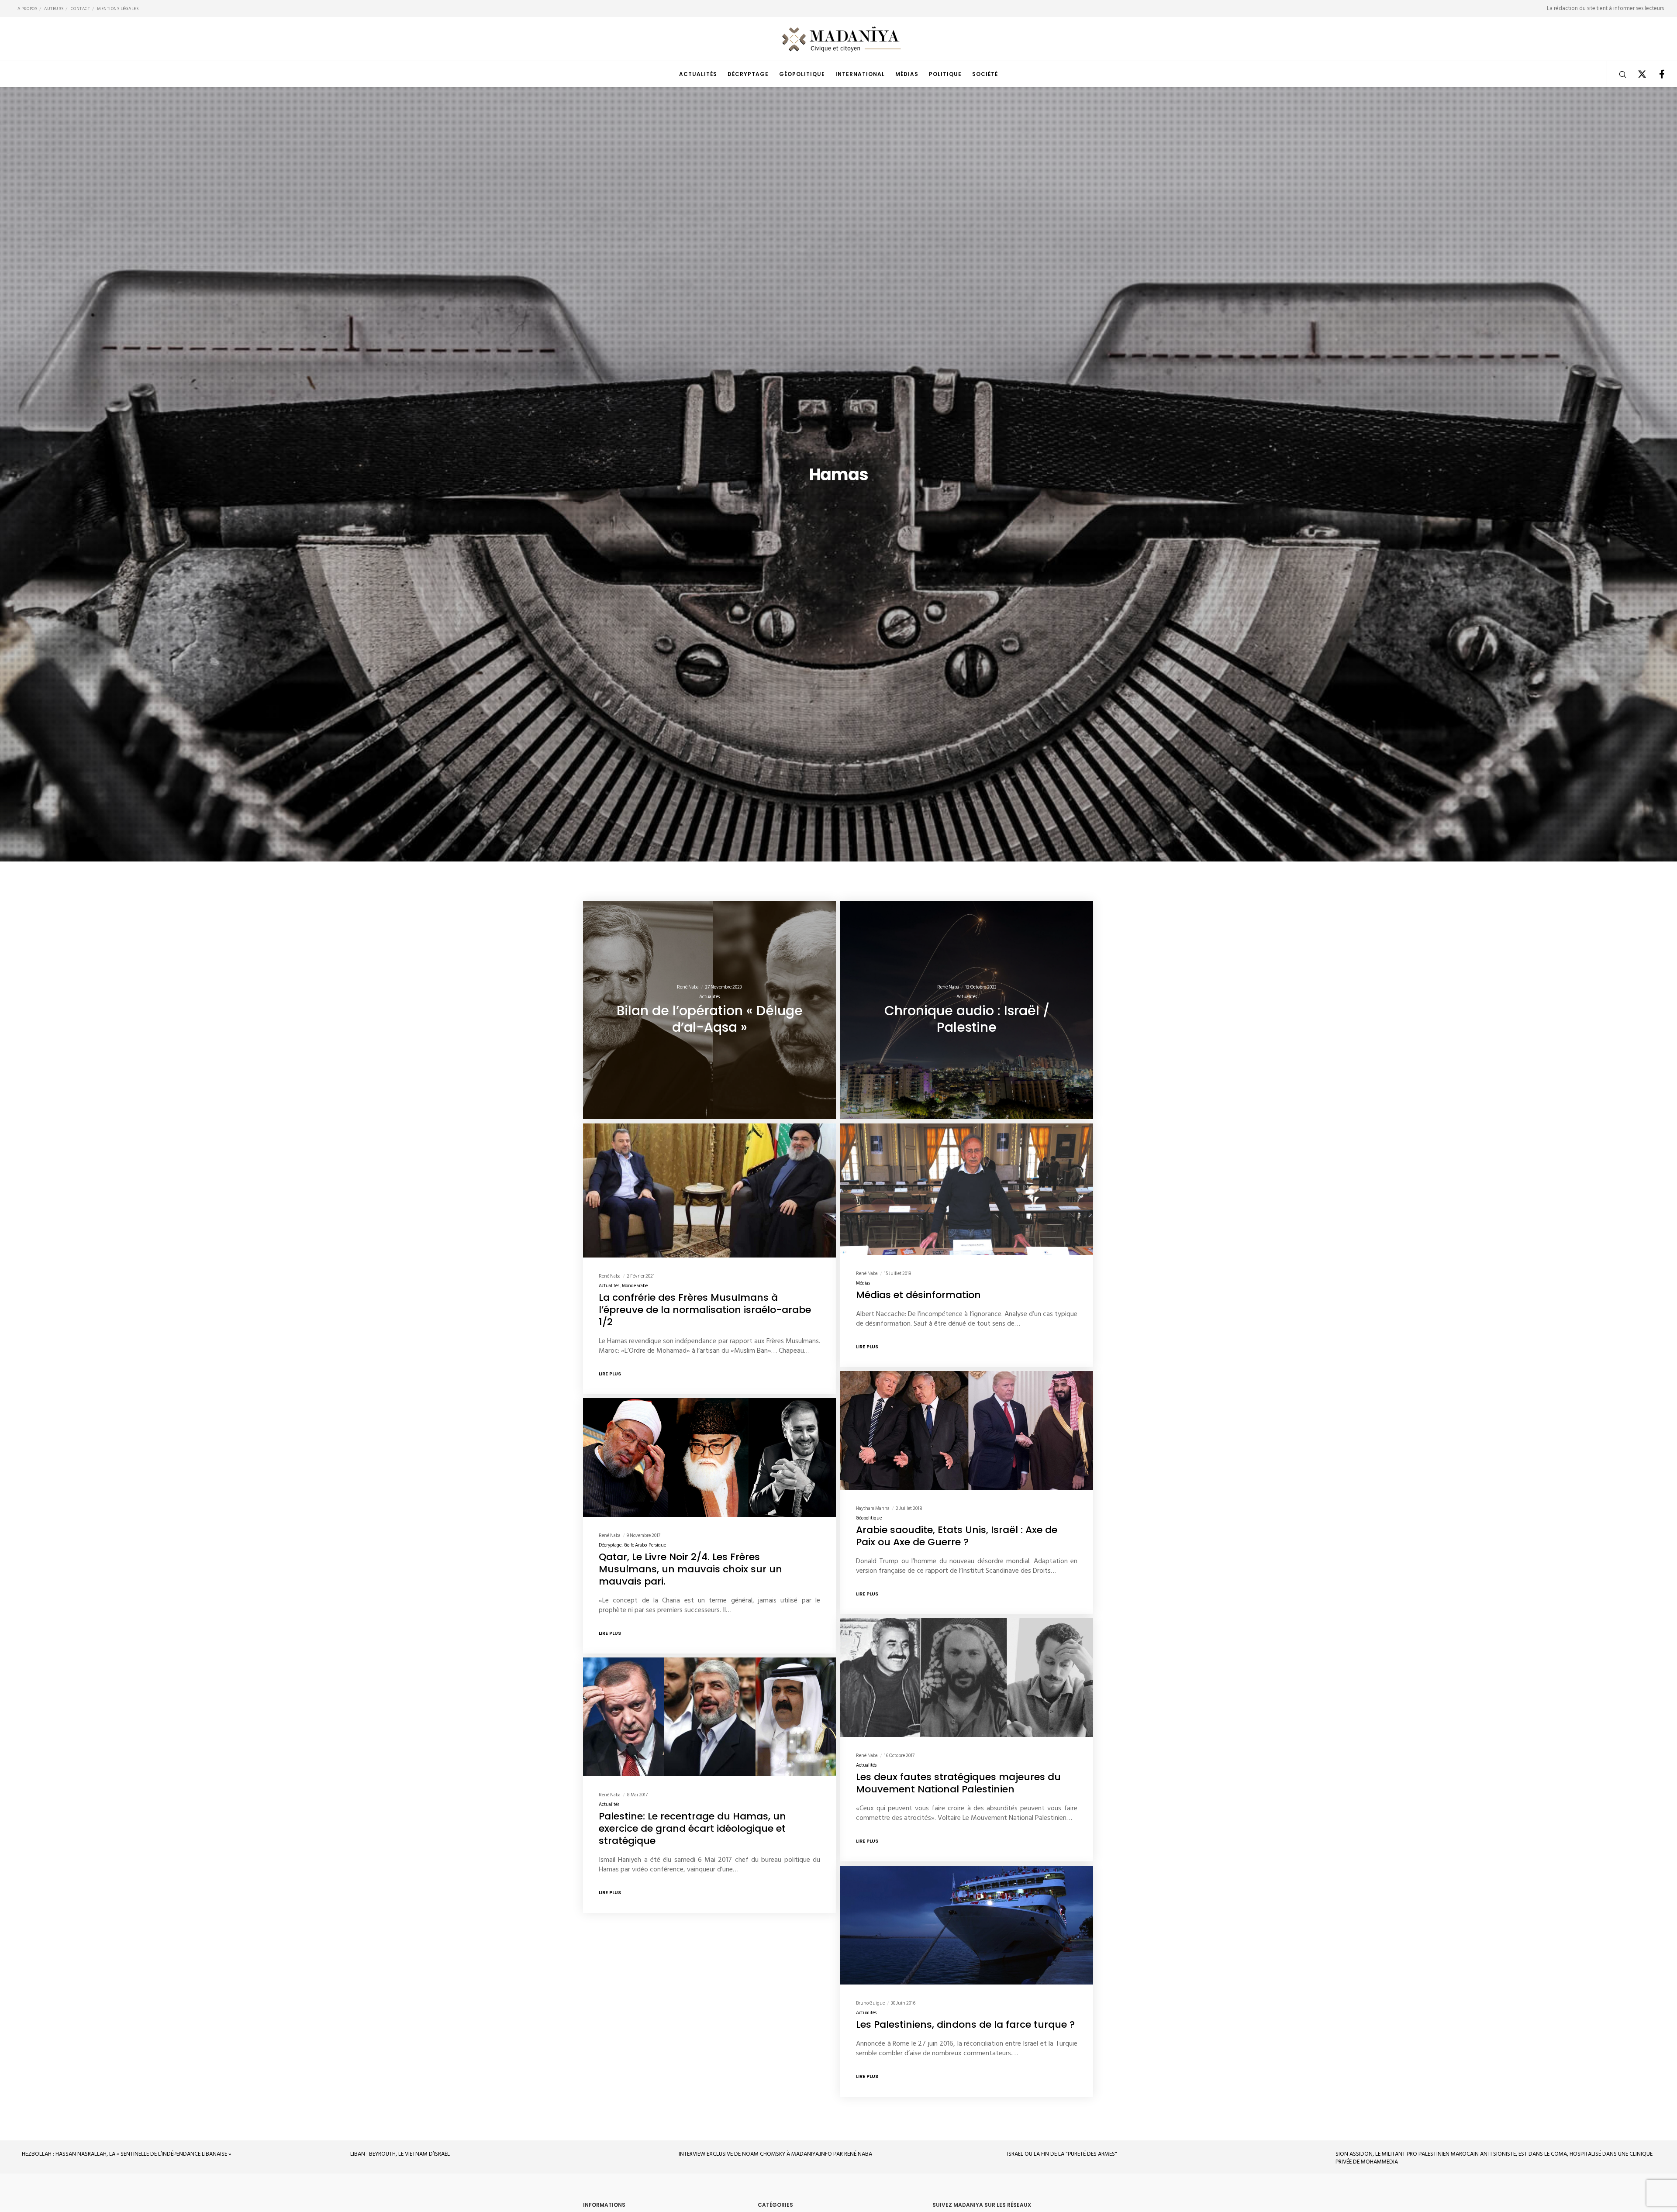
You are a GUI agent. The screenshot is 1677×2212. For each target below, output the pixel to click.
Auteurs (54, 9)
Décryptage (610, 1545)
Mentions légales (118, 9)
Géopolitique (869, 1518)
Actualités (709, 997)
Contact (81, 9)
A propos (27, 9)
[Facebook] (1656, 74)
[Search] (1617, 74)
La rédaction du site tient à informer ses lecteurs (1605, 8)
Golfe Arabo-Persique (645, 1545)
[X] (1637, 74)
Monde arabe (635, 1286)
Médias (863, 1283)
